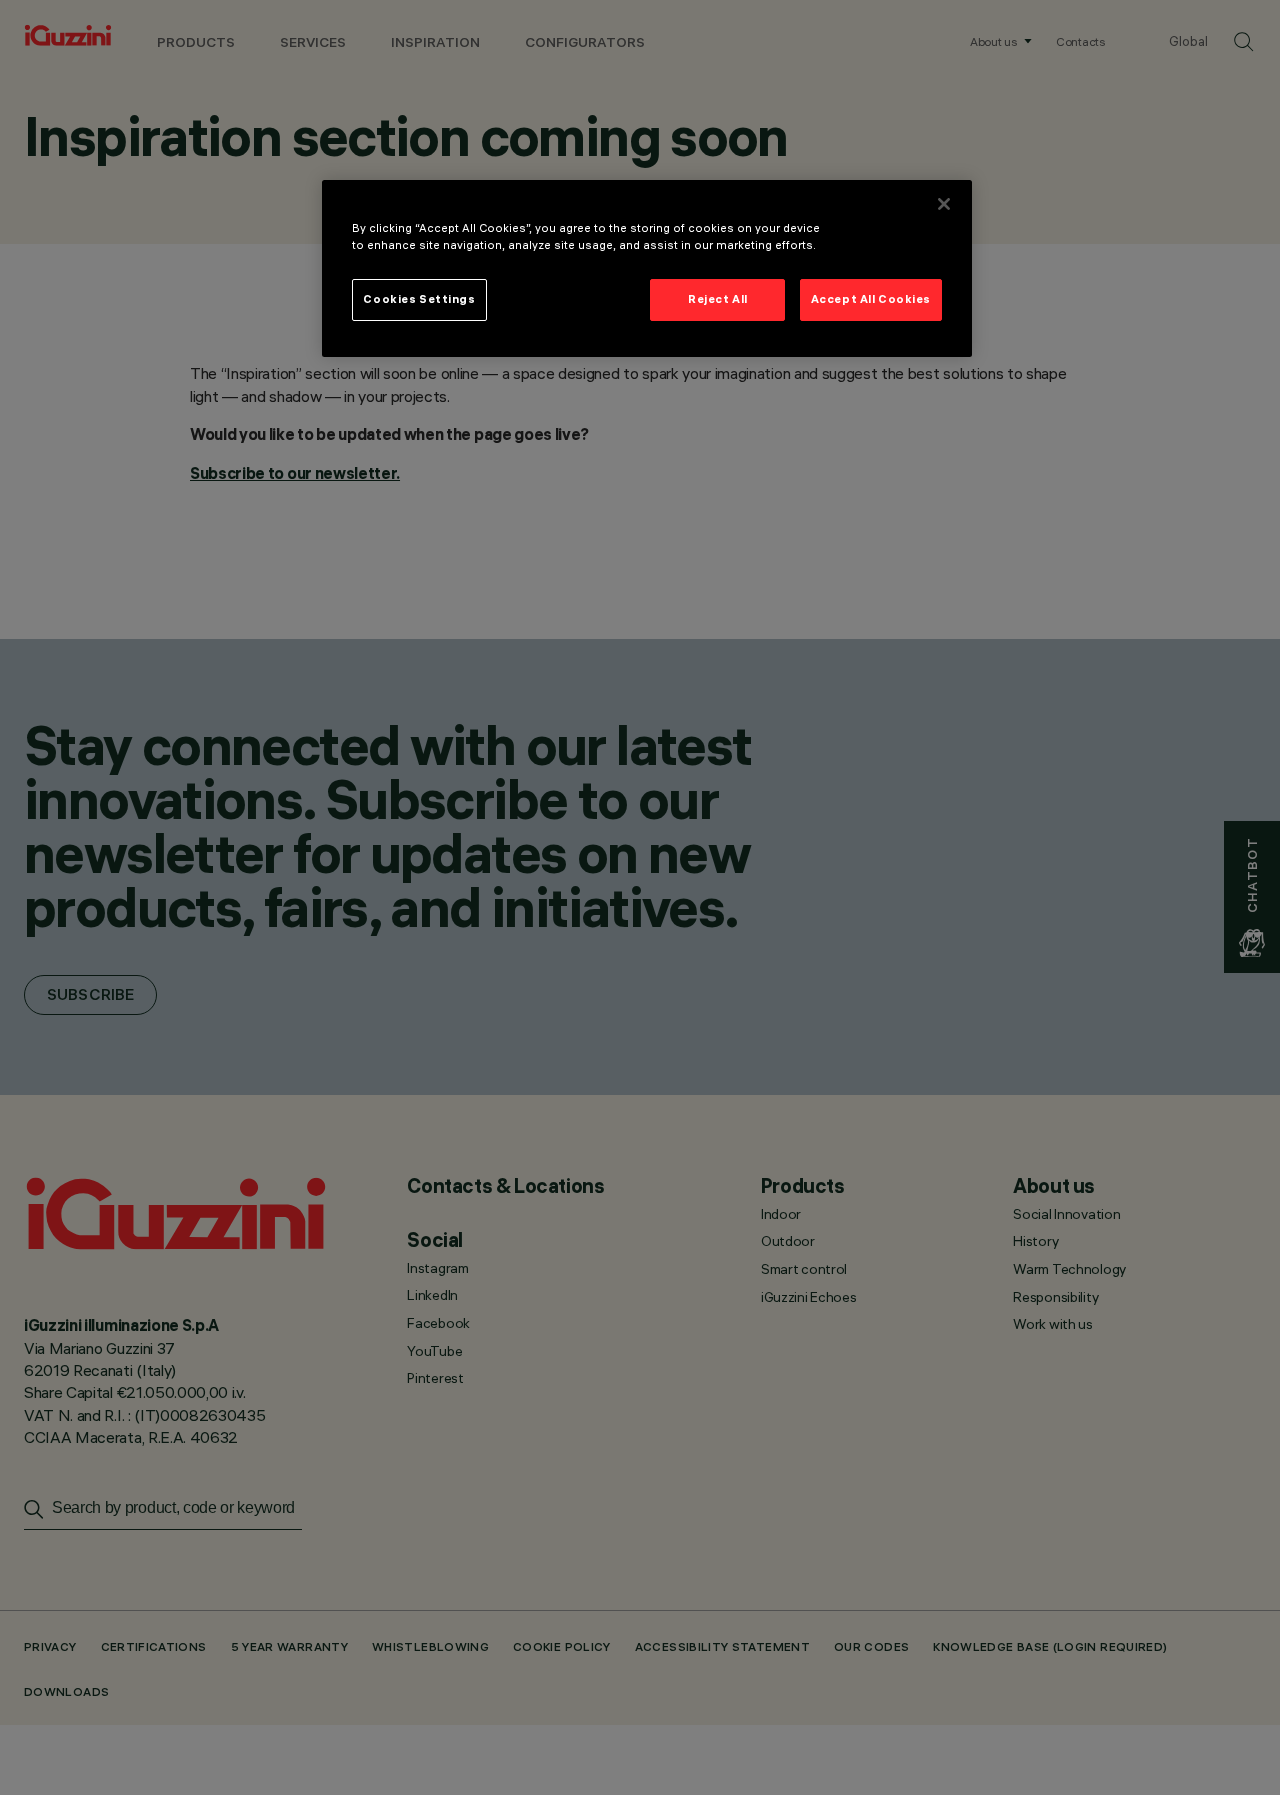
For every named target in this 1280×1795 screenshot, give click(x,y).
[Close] (944, 204)
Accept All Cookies (871, 299)
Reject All (718, 299)
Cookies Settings (419, 299)
